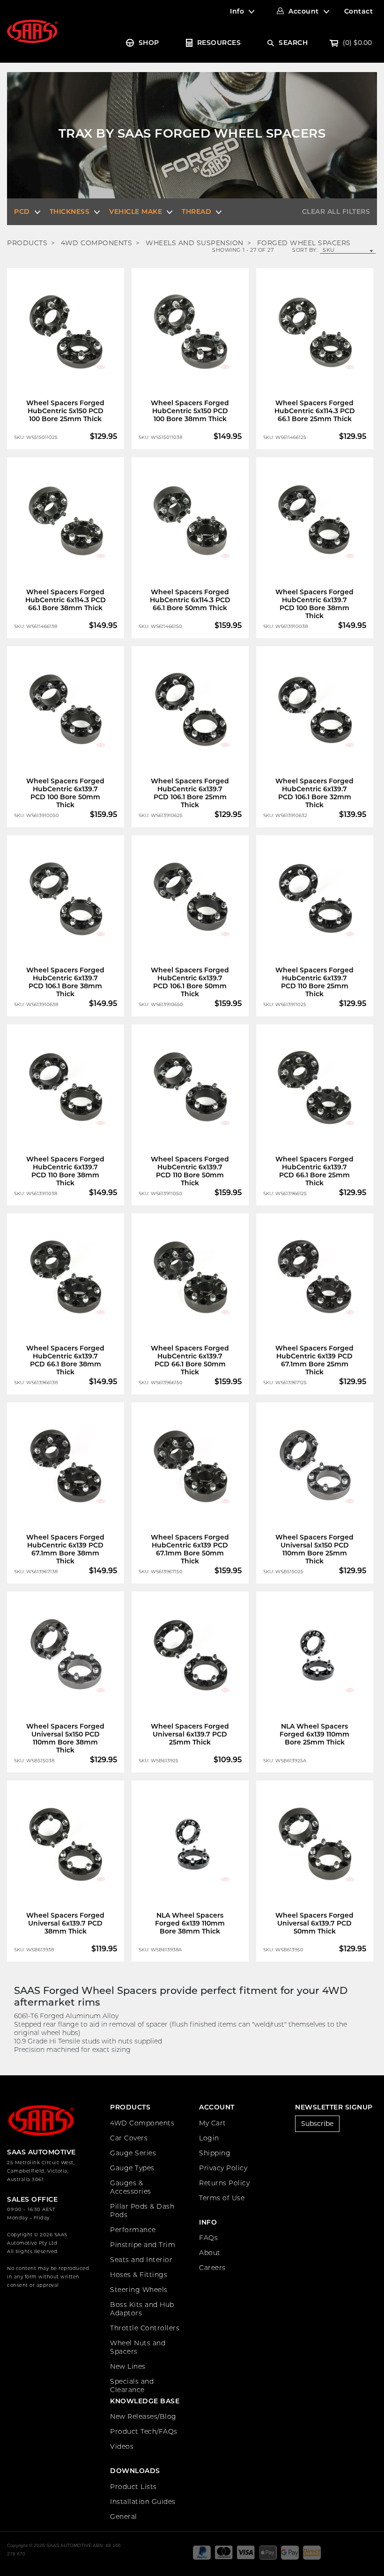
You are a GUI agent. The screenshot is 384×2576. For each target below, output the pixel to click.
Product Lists (133, 2487)
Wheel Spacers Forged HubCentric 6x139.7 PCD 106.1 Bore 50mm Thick (190, 982)
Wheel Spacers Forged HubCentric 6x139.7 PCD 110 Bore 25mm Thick (314, 982)
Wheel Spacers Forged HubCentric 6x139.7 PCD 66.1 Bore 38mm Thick (65, 1360)
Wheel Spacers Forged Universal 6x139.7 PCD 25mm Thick (190, 1734)
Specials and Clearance (132, 2386)
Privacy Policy (223, 2168)
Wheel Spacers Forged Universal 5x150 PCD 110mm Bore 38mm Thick (65, 1738)
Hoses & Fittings (139, 2275)
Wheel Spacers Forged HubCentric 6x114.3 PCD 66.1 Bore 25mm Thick (315, 411)
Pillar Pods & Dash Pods (142, 2211)
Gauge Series (133, 2153)
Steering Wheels (139, 2290)
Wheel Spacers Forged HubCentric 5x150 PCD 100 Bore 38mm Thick (190, 411)
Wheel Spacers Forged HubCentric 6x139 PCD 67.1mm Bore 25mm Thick (314, 1360)
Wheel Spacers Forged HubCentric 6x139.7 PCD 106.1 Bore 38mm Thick (65, 982)
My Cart (213, 2123)
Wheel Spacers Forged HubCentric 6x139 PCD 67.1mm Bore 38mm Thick (65, 1549)
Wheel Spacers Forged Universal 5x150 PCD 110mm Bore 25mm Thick (314, 1549)
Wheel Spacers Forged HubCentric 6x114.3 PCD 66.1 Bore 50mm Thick (190, 600)
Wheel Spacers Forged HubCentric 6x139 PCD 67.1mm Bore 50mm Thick (190, 1549)
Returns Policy (224, 2183)
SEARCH (293, 43)
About (210, 2253)
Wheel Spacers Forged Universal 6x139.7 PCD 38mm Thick (65, 1923)
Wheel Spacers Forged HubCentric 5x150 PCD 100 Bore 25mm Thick (65, 411)
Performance (133, 2230)
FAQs (208, 2238)
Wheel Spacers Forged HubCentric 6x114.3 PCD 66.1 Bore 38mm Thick (66, 600)
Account (304, 11)
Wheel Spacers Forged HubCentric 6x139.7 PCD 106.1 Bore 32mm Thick (314, 793)
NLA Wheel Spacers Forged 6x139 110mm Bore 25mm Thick (314, 1734)
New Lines (128, 2366)
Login (209, 2138)
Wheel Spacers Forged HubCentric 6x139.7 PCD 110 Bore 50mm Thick (190, 1171)
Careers (212, 2268)
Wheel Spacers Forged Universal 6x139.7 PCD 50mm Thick (314, 1923)
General (124, 2517)
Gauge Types (132, 2168)
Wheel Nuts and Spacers (138, 2347)
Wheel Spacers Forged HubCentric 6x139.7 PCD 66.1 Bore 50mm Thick (190, 1360)
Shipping (215, 2153)
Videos (122, 2446)
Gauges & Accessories (131, 2187)
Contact (359, 11)
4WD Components (142, 2123)
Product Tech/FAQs (144, 2431)
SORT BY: (305, 250)
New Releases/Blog (143, 2416)
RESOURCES (219, 43)
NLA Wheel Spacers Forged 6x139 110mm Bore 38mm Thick (190, 1923)
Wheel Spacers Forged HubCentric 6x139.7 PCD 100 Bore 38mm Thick (314, 604)
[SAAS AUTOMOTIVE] (32, 31)
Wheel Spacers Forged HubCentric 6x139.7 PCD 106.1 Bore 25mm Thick (190, 793)
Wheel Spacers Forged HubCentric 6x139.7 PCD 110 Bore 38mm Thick (65, 1171)
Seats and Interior (141, 2260)
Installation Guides (143, 2502)
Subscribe (317, 2124)
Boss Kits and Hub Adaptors (142, 2309)
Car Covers (129, 2138)
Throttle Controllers (145, 2328)
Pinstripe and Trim (143, 2245)
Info (237, 11)
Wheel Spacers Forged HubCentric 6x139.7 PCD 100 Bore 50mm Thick (65, 793)
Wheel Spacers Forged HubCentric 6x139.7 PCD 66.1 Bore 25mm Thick (314, 1171)
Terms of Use (222, 2198)
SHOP (149, 43)
